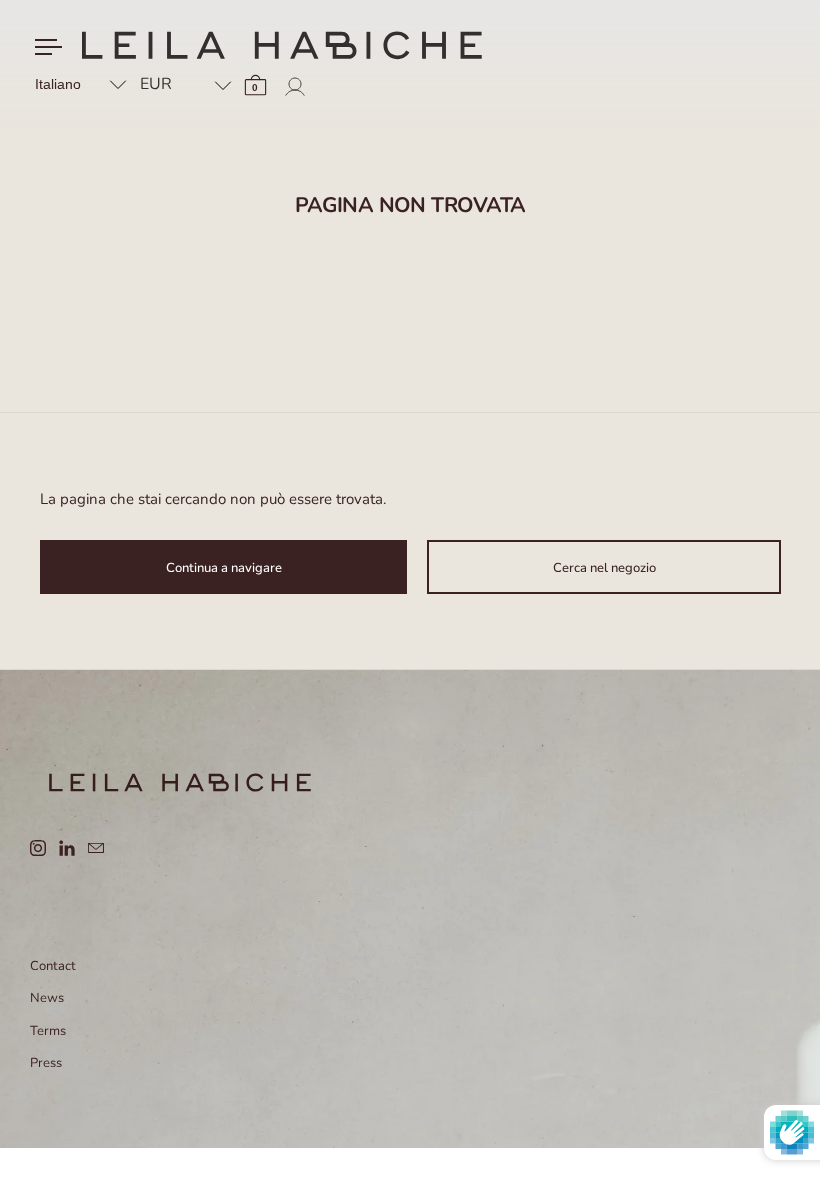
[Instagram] (44, 848)
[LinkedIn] (73, 848)
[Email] (102, 848)
